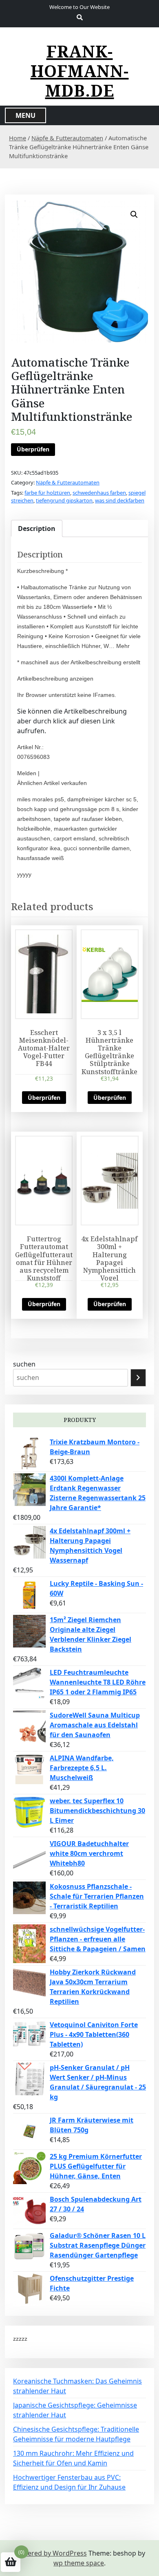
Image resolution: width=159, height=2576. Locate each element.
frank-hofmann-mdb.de (80, 71)
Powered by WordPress (51, 2553)
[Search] (138, 1378)
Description (37, 528)
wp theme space (79, 2563)
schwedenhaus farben (99, 493)
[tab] (37, 528)
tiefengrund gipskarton (64, 500)
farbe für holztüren (47, 493)
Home (18, 138)
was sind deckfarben (120, 500)
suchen (24, 1364)
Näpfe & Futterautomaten (67, 138)
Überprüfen (33, 449)
